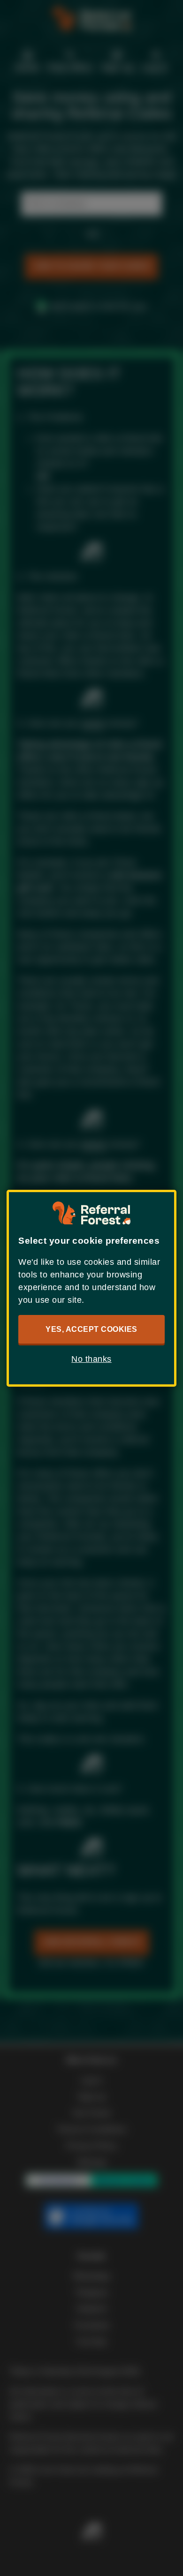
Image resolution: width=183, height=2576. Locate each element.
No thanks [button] (91, 1359)
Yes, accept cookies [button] (91, 1329)
